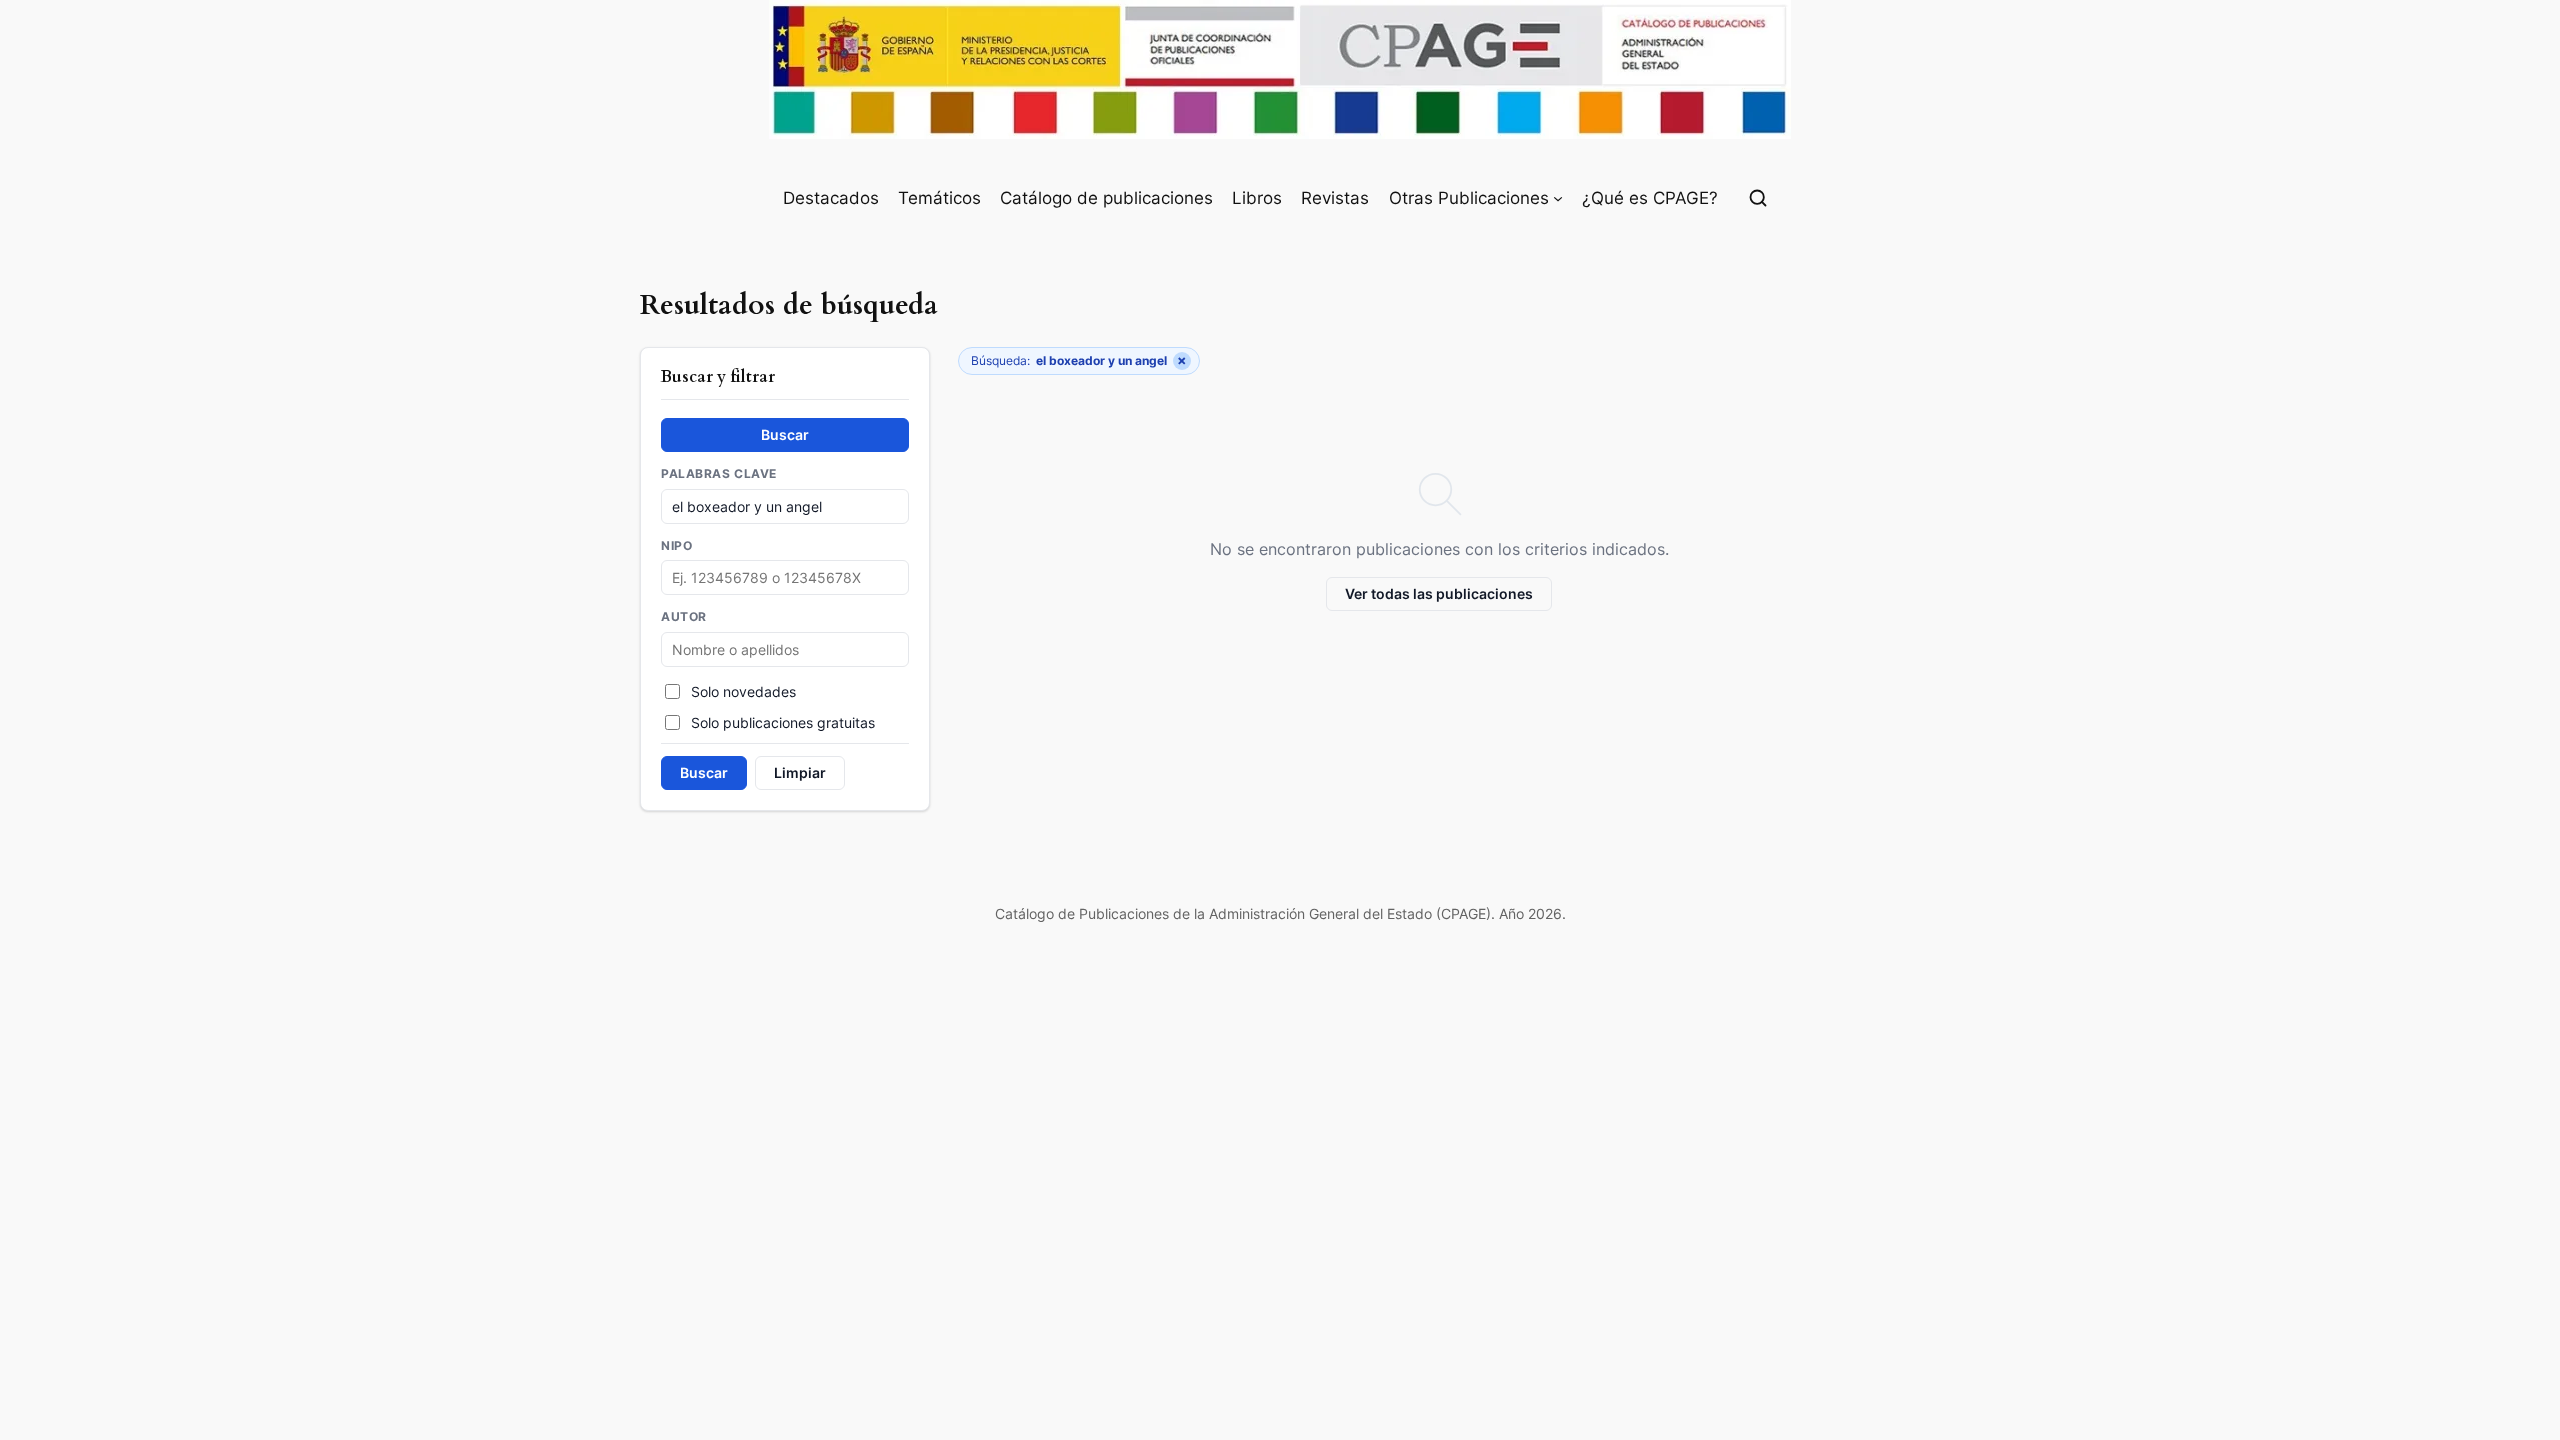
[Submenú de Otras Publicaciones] (1558, 198)
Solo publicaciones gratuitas (783, 722)
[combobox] (785, 649)
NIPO (676, 546)
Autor (684, 617)
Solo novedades (743, 691)
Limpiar (800, 772)
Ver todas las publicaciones (1439, 593)
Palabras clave (719, 474)
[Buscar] (1758, 198)
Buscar (785, 434)
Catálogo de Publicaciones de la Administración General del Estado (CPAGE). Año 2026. (1280, 913)
